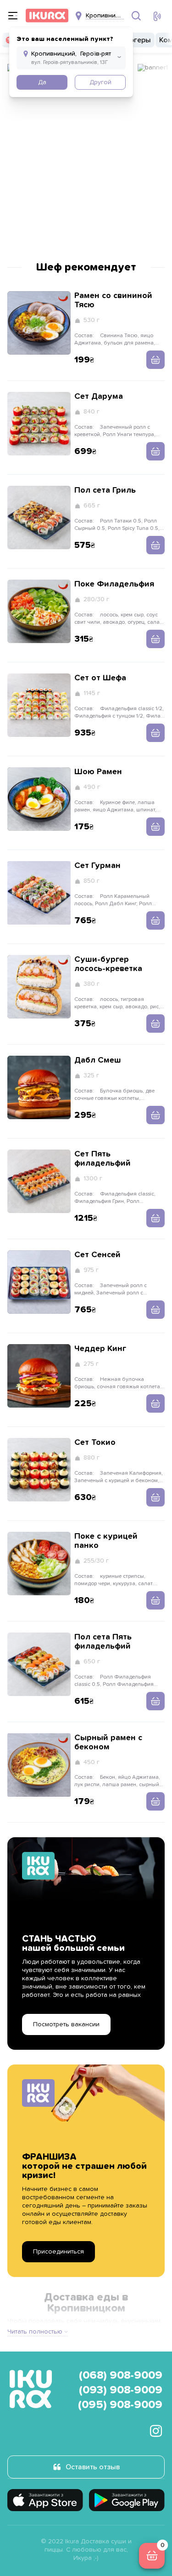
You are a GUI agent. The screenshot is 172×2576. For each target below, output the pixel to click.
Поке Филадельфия (114, 584)
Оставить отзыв (93, 2467)
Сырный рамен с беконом (108, 1742)
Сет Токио (95, 1443)
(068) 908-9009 (121, 2375)
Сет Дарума (99, 397)
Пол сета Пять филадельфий (103, 1642)
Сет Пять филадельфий (103, 1159)
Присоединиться (58, 2252)
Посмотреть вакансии (66, 2024)
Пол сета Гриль (105, 490)
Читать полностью (35, 2332)
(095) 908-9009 (120, 2405)
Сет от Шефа (100, 678)
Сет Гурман (97, 866)
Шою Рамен (98, 772)
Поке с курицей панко (106, 1541)
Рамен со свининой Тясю (113, 300)
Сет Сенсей (97, 1255)
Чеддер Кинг (100, 1349)
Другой (100, 82)
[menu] (13, 16)
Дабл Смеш (98, 1060)
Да (42, 82)
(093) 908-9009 (121, 2390)
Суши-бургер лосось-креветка (108, 964)
